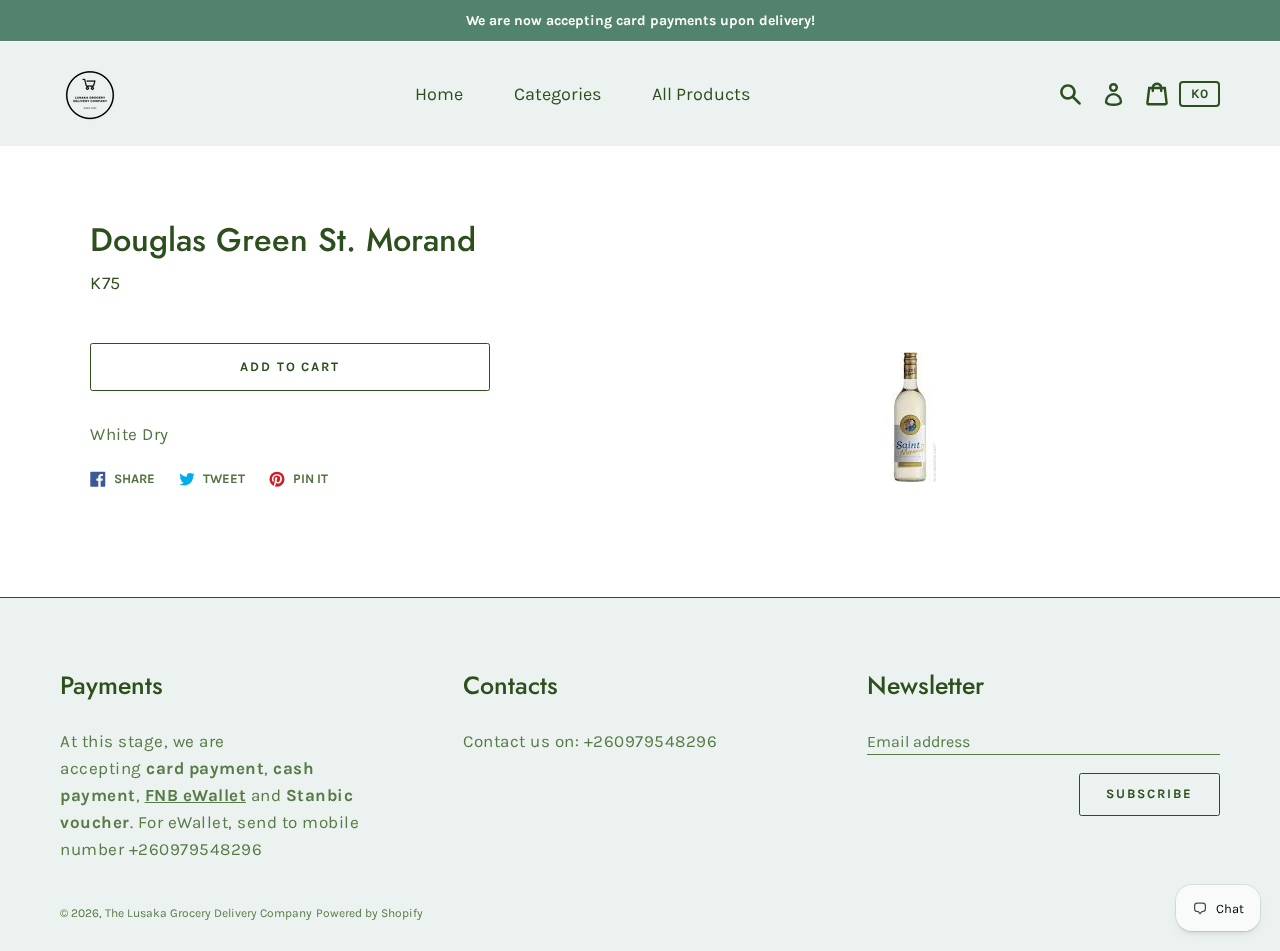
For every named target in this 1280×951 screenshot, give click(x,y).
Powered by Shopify (369, 913)
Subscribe (1149, 793)
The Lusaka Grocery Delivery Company (208, 913)
